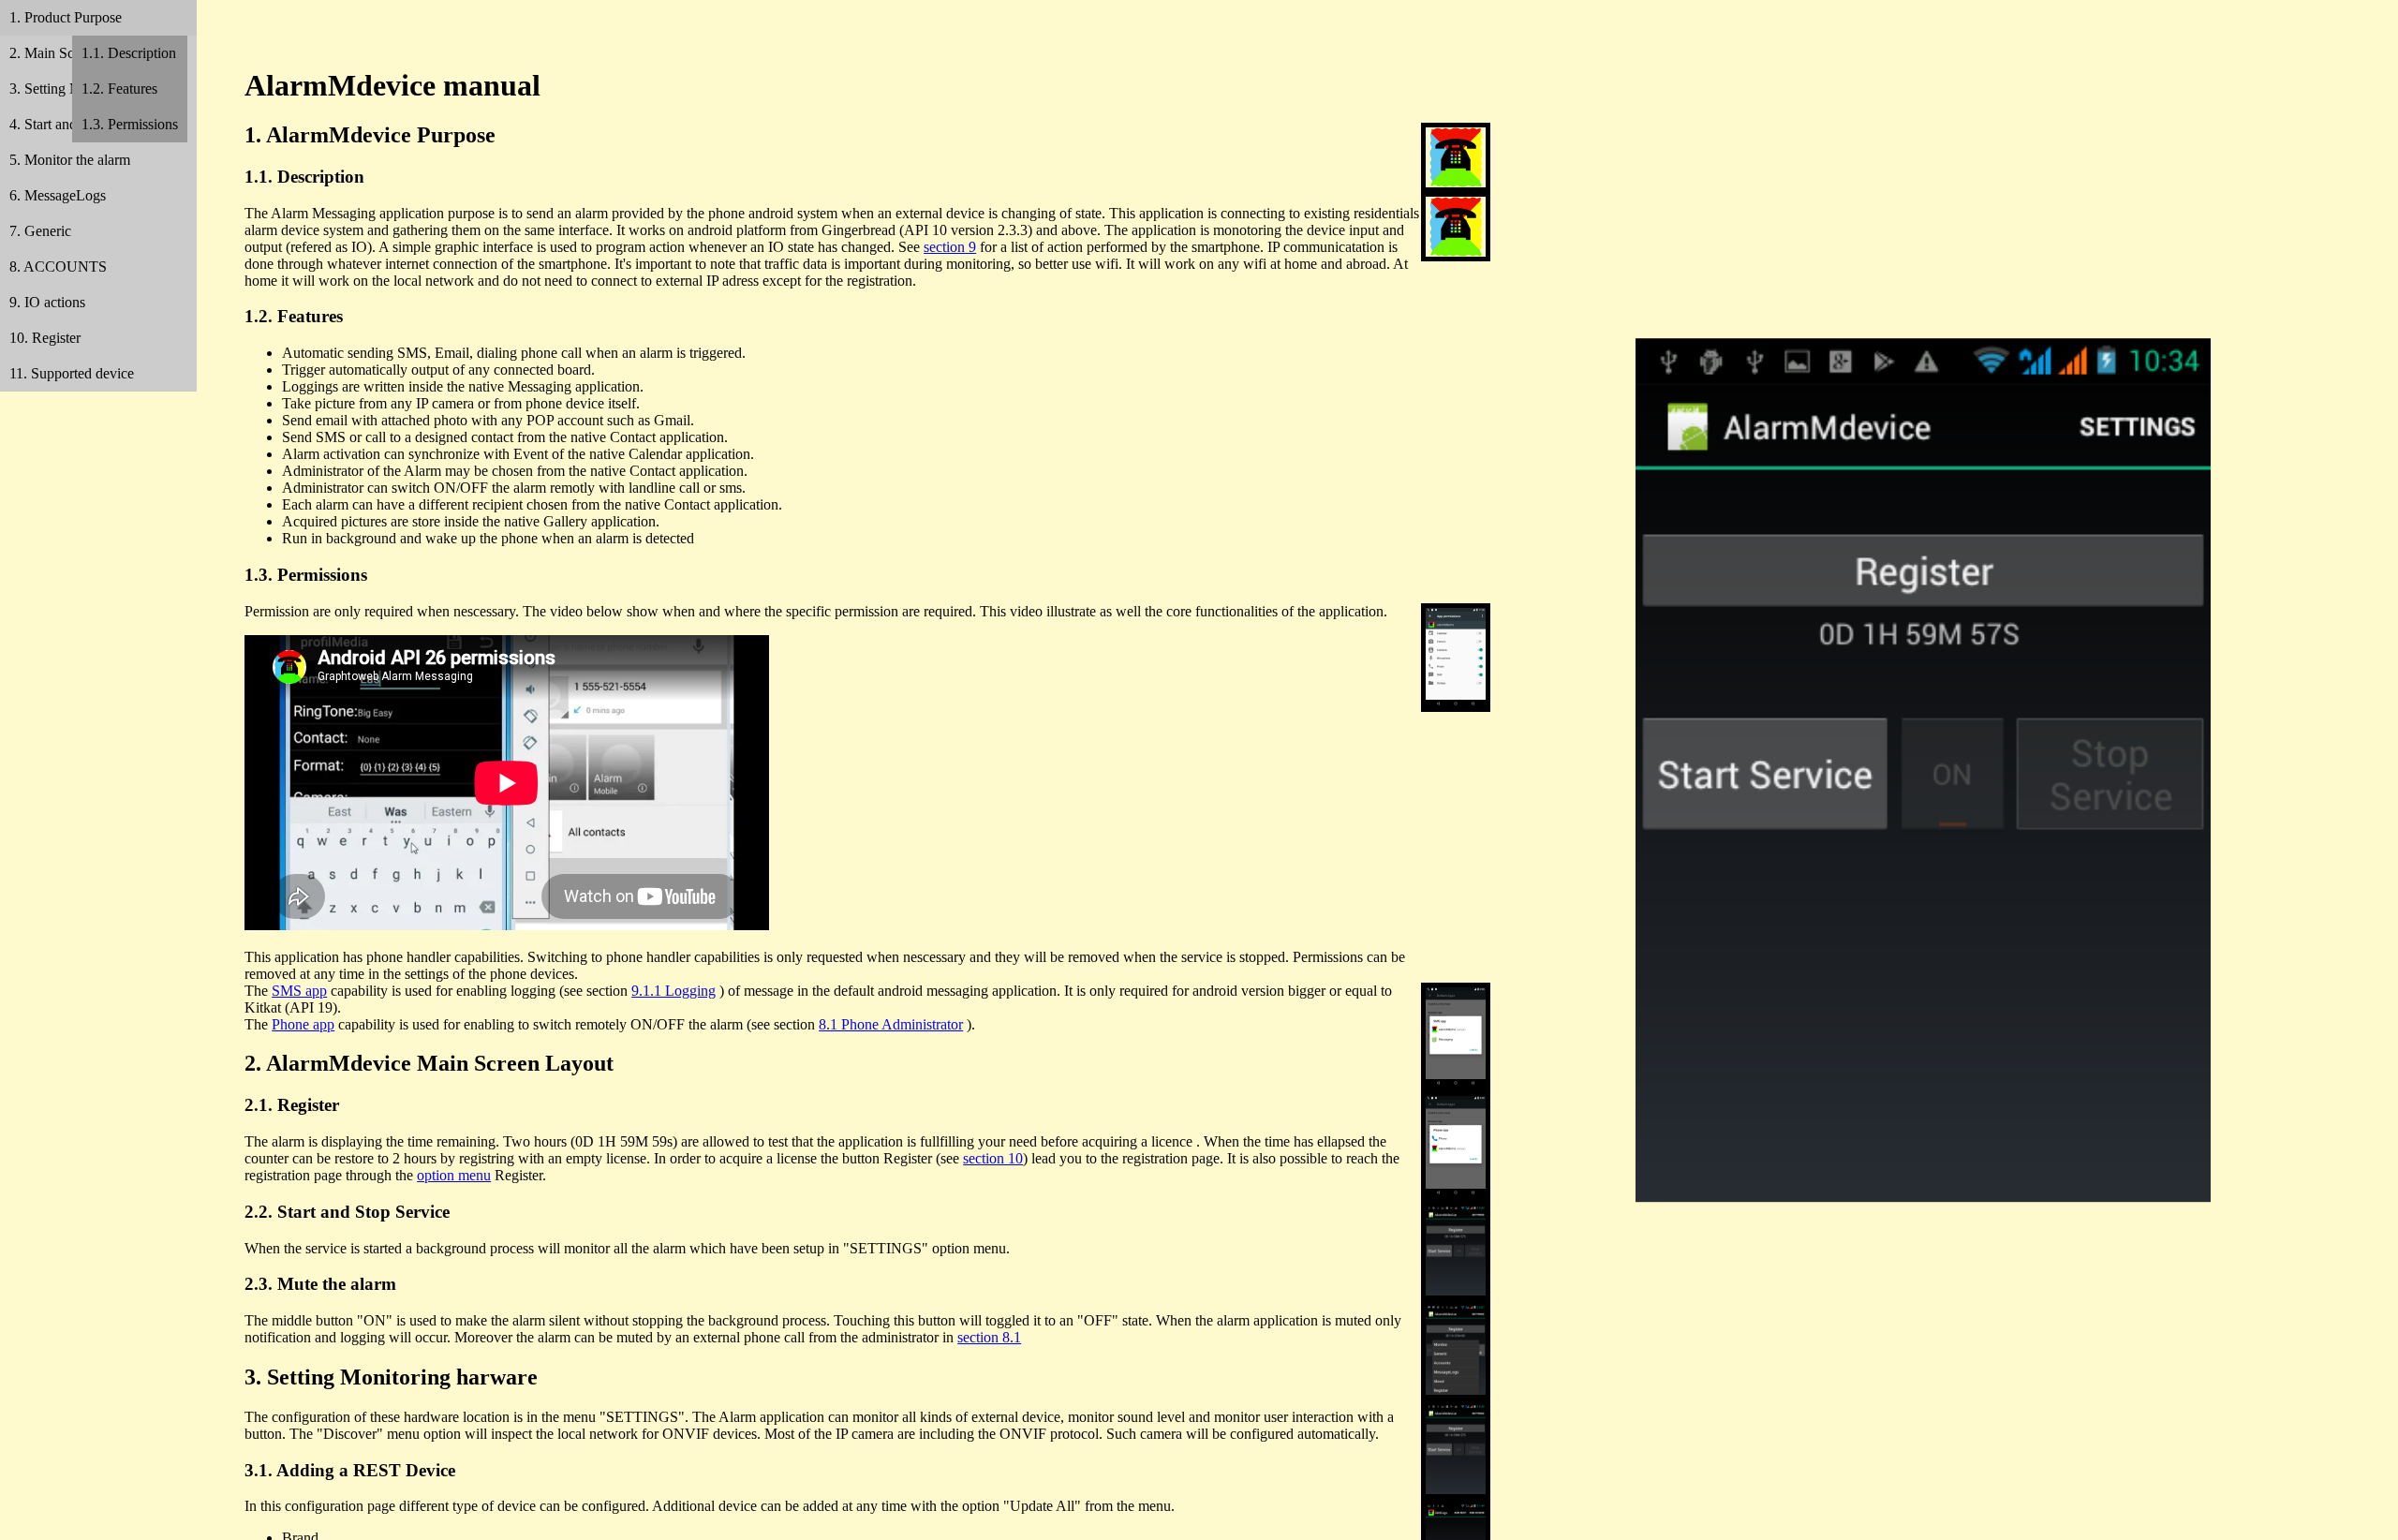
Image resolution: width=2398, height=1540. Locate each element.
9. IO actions (47, 302)
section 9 (950, 247)
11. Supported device (72, 373)
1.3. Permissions (130, 124)
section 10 (993, 1158)
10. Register (45, 338)
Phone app (303, 1024)
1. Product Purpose (66, 17)
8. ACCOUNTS (58, 267)
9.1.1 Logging (674, 991)
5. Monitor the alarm (70, 160)
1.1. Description (129, 53)
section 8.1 (989, 1337)
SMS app (299, 991)
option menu (454, 1175)
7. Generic (40, 231)
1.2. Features (119, 89)
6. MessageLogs (58, 195)
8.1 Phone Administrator (891, 1024)
